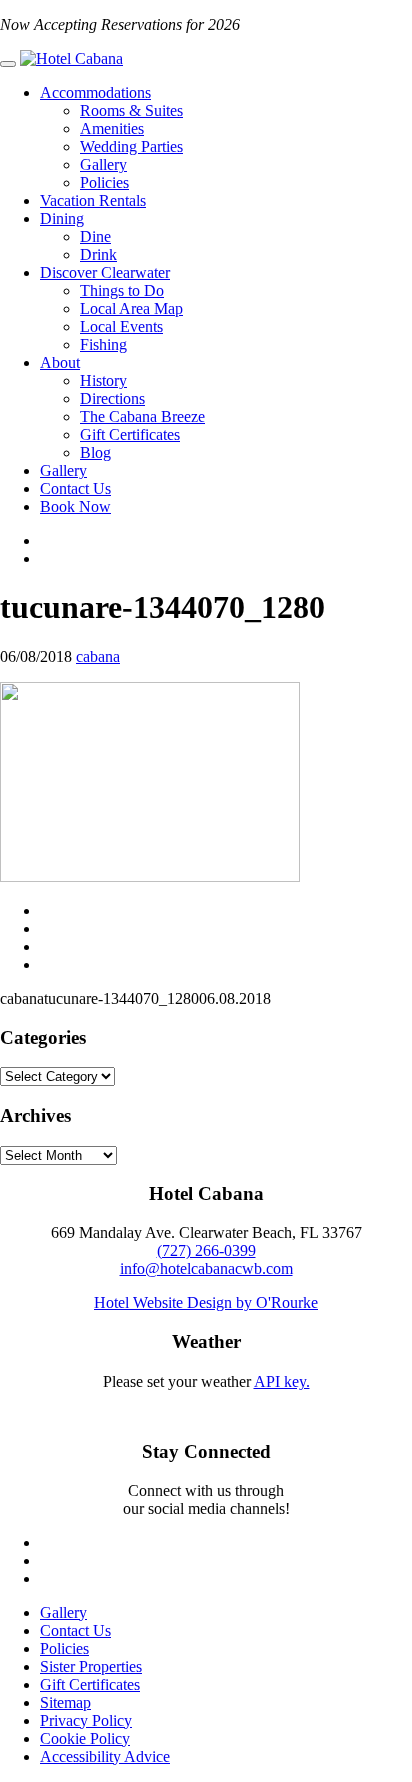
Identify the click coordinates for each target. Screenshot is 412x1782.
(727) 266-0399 (206, 1250)
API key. (282, 1381)
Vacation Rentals (93, 200)
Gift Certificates (130, 434)
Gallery (103, 164)
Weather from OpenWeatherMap (206, 1399)
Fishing (103, 344)
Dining (62, 218)
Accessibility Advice (105, 1756)
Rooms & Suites (131, 110)
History (103, 380)
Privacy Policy (86, 1720)
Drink (98, 254)
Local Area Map (131, 308)
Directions (112, 398)
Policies (104, 182)
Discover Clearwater (105, 272)
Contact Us (75, 488)
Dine (95, 236)
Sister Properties (91, 1666)
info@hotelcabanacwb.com (206, 1268)
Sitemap (65, 1702)
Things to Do (122, 290)
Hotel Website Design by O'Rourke (206, 1302)
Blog (95, 452)
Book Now (75, 506)
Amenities (112, 128)
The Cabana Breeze (142, 416)
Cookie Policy (85, 1738)
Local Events (121, 326)
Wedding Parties (131, 146)
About (60, 362)
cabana (98, 656)
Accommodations (95, 92)
